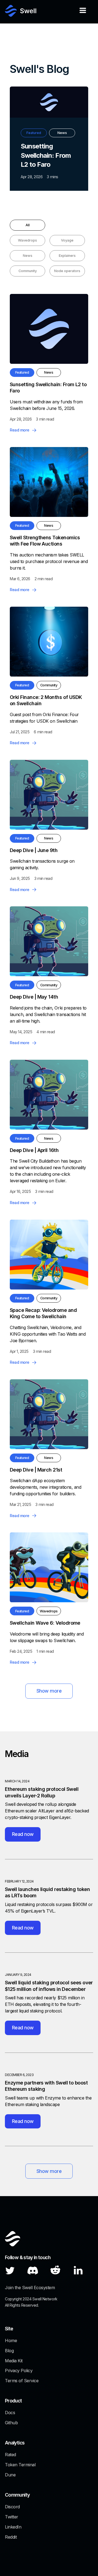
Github (11, 2423)
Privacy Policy (19, 2370)
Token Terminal (20, 2465)
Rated (10, 2455)
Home (11, 2340)
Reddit (11, 2537)
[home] (21, 12)
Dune (10, 2475)
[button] (83, 12)
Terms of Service (22, 2381)
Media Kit (14, 2361)
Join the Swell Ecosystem (30, 2288)
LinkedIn (13, 2527)
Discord (12, 2507)
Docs (10, 2413)
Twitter (12, 2517)
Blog (9, 2351)
